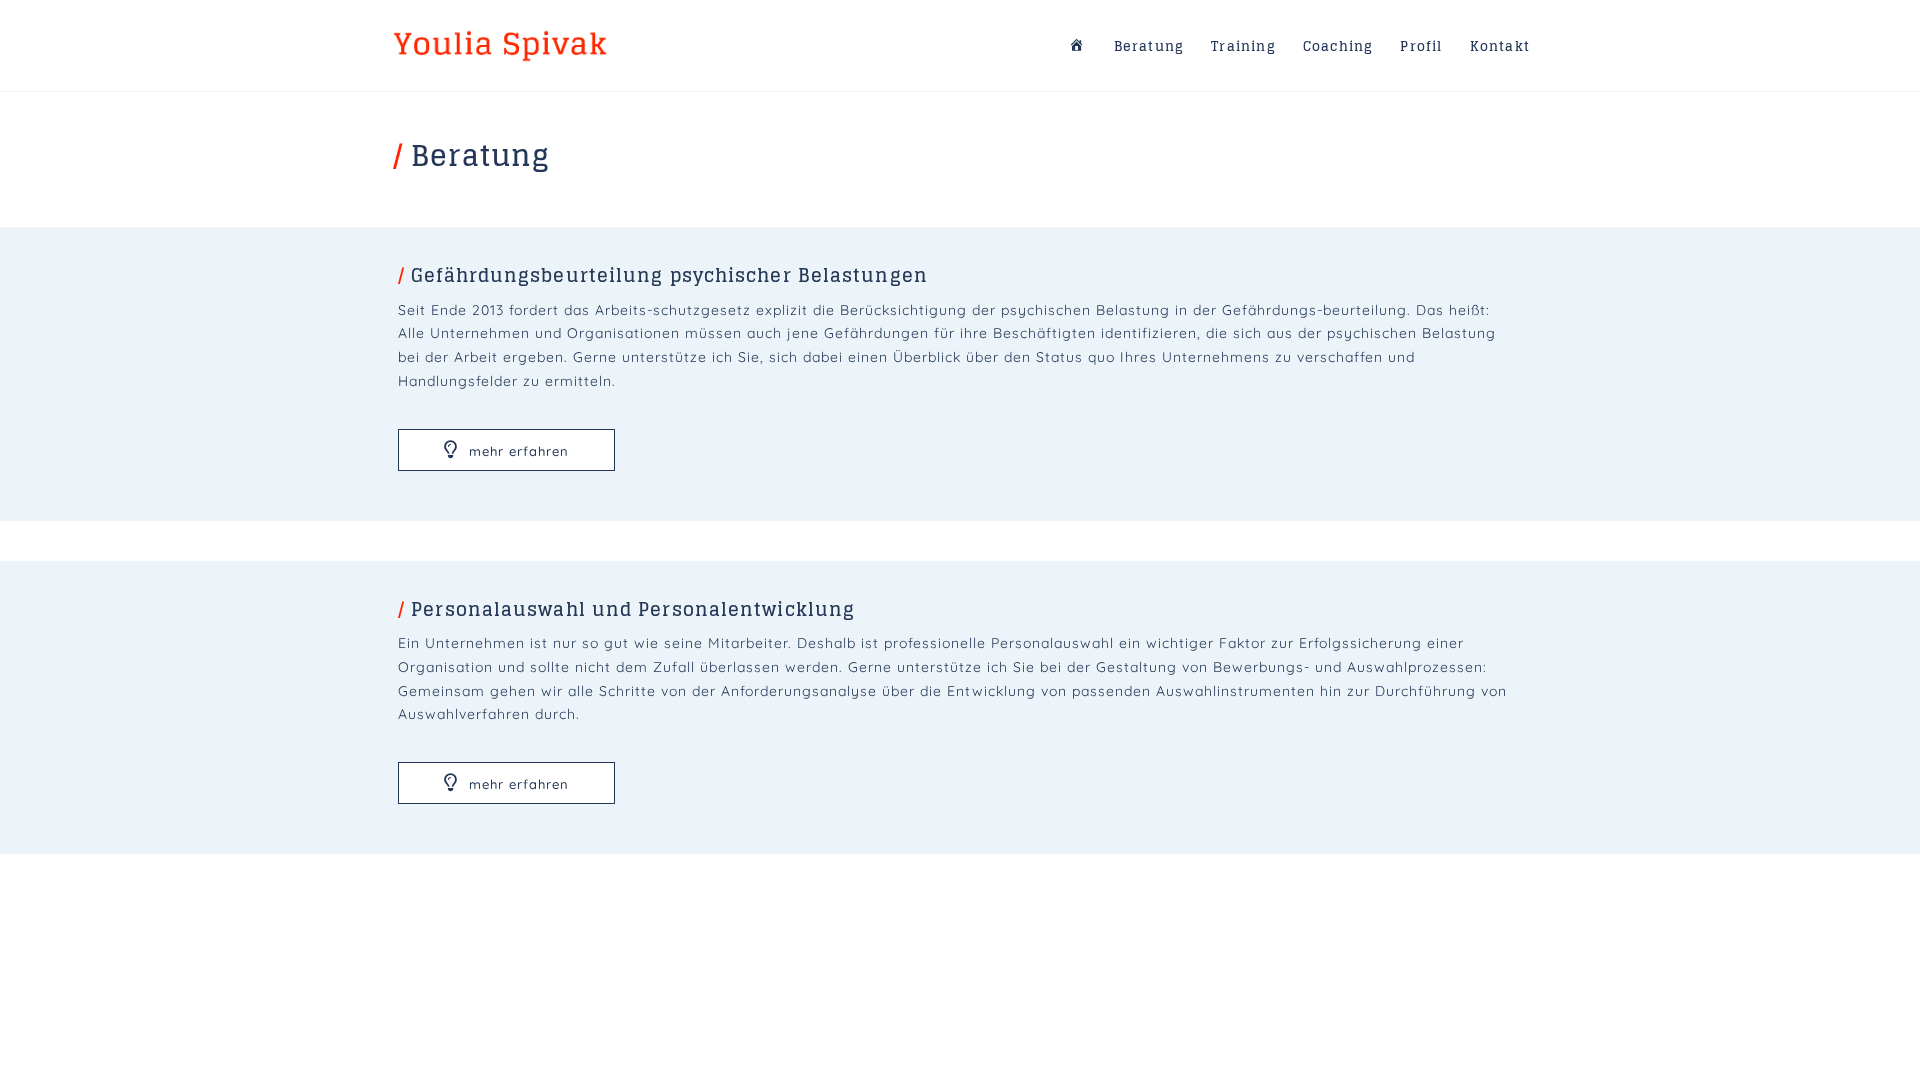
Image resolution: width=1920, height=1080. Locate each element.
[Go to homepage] (500, 45)
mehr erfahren (516, 451)
